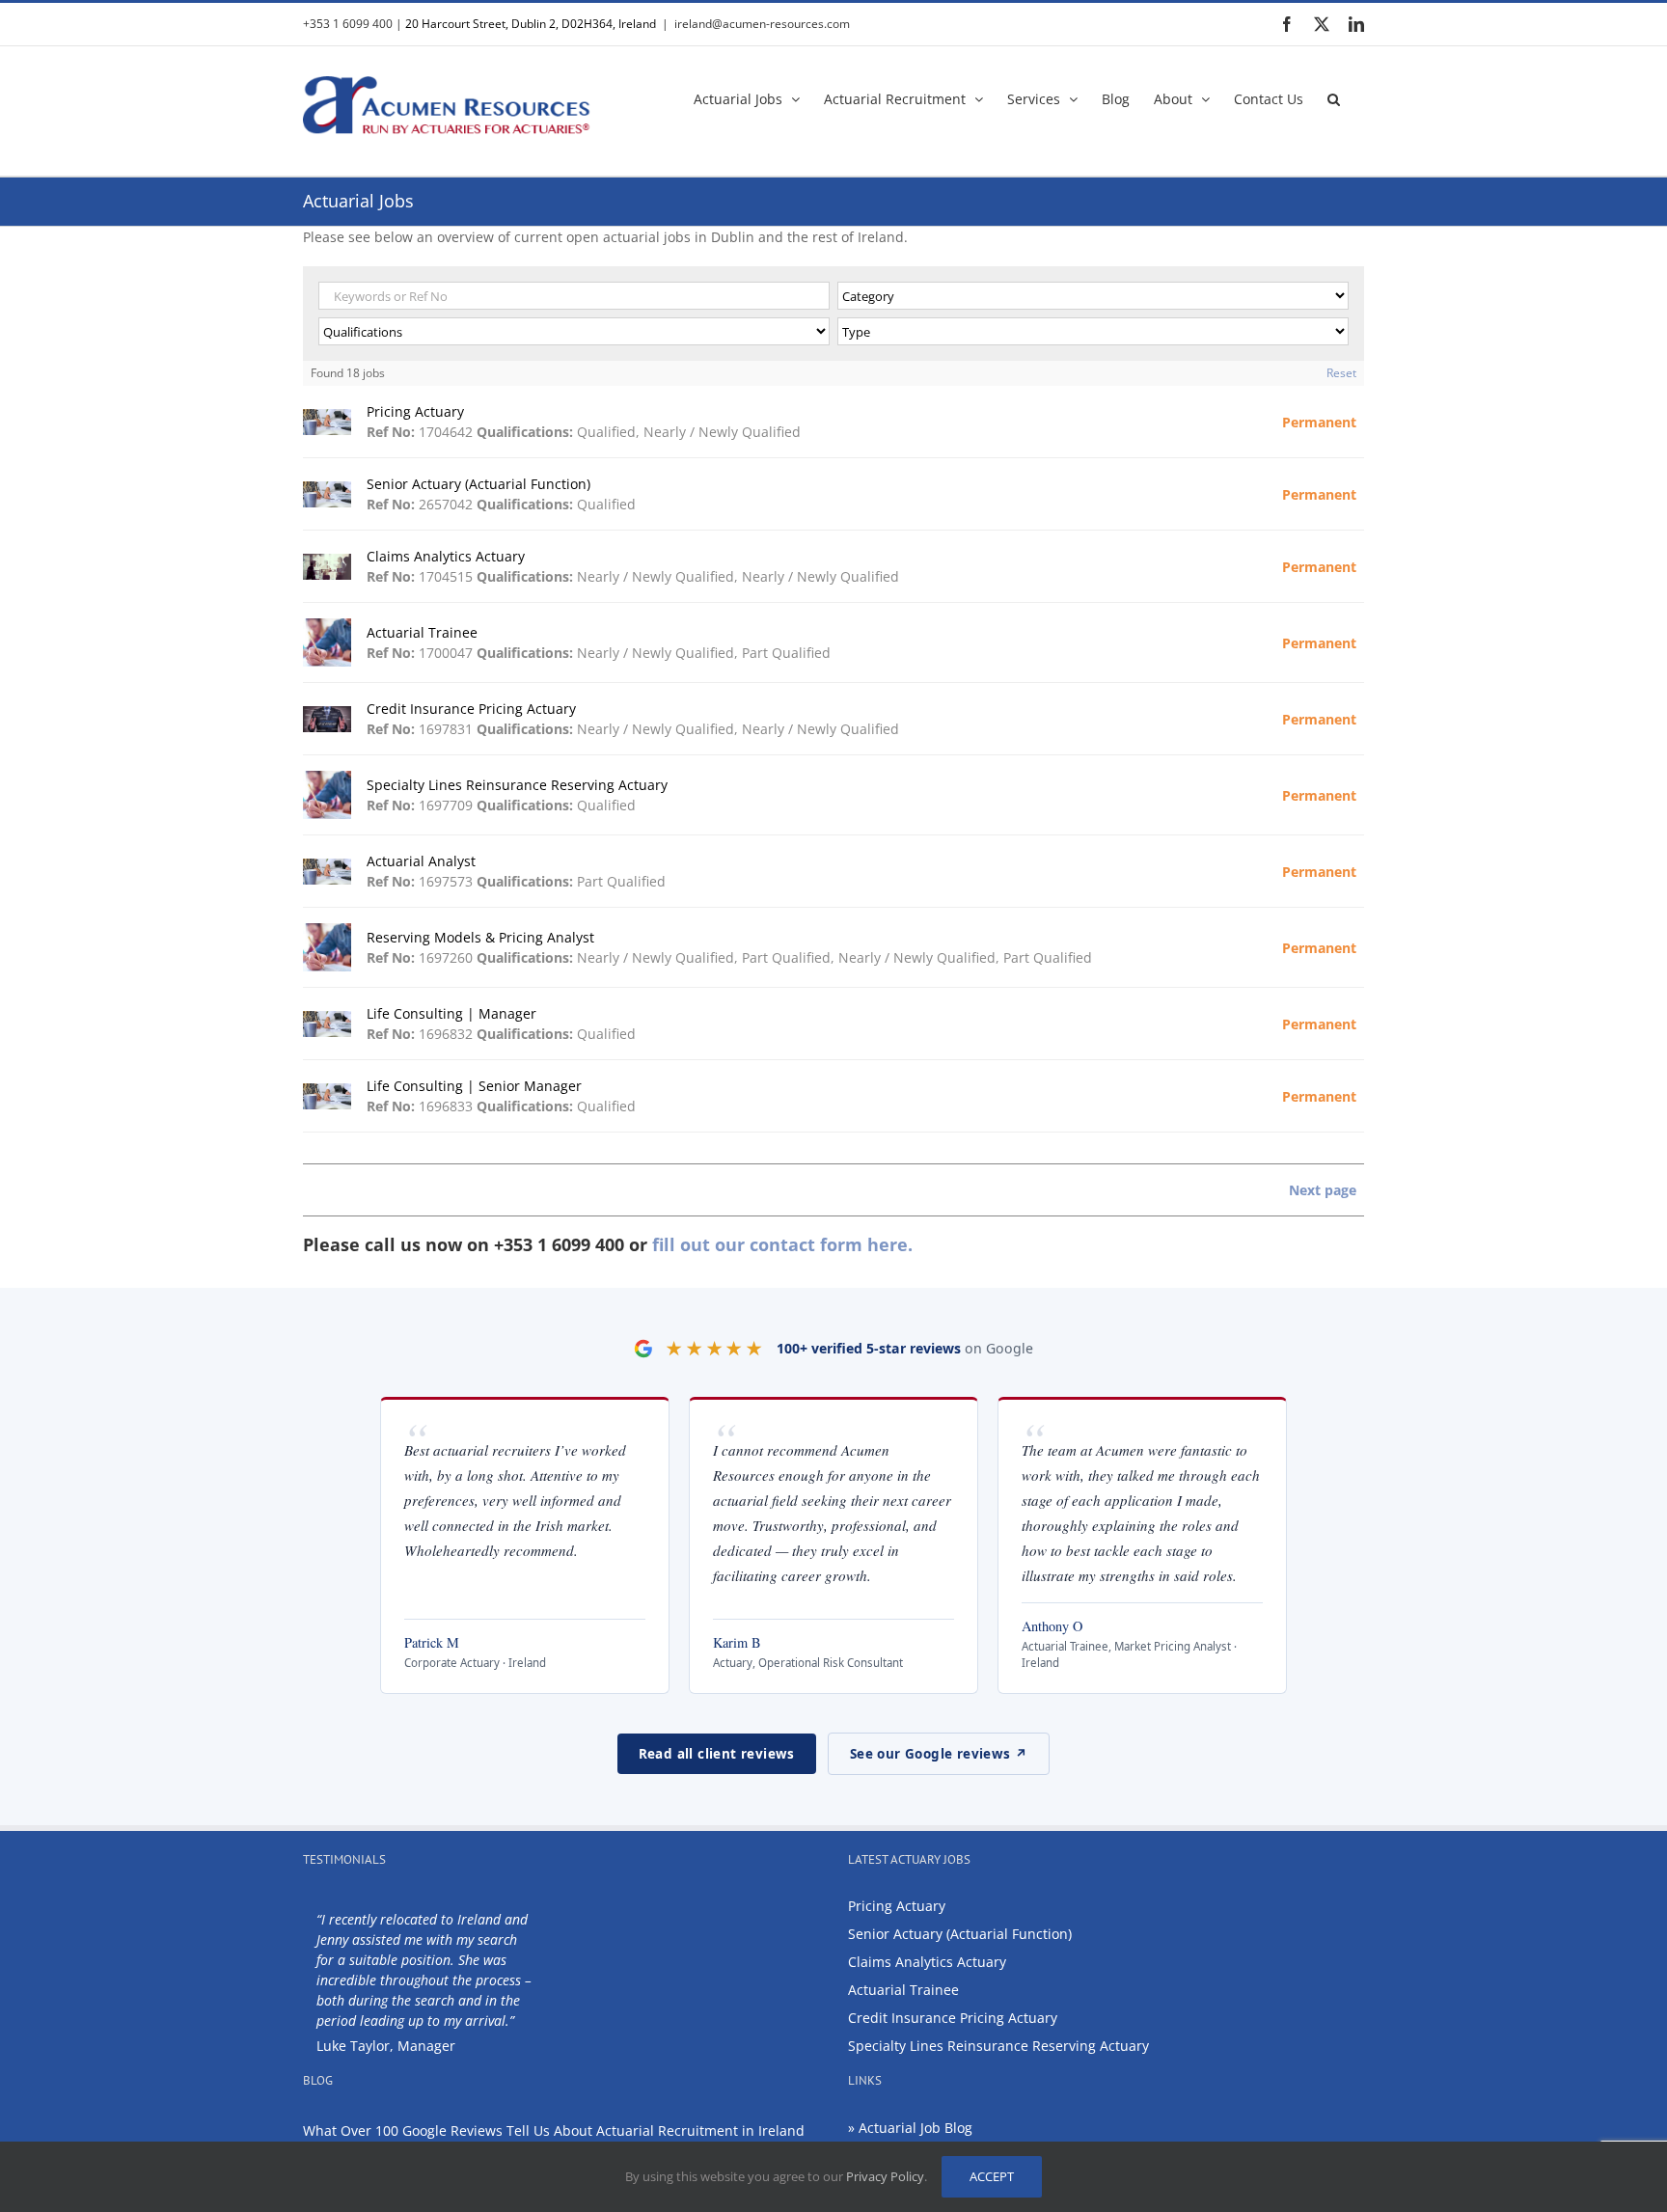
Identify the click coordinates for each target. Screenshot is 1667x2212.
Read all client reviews (717, 1754)
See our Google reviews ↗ (939, 1754)
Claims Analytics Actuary (927, 1962)
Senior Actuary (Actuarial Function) (960, 1934)
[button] (1334, 97)
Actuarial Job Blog (915, 2128)
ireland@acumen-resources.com (762, 24)
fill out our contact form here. (782, 1244)
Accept (992, 2176)
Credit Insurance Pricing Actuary (953, 2018)
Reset (1341, 373)
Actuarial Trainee (903, 1990)
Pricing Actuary (897, 1906)
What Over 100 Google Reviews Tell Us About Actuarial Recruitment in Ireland (554, 2130)
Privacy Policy (885, 2176)
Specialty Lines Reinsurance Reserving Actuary (998, 2046)
